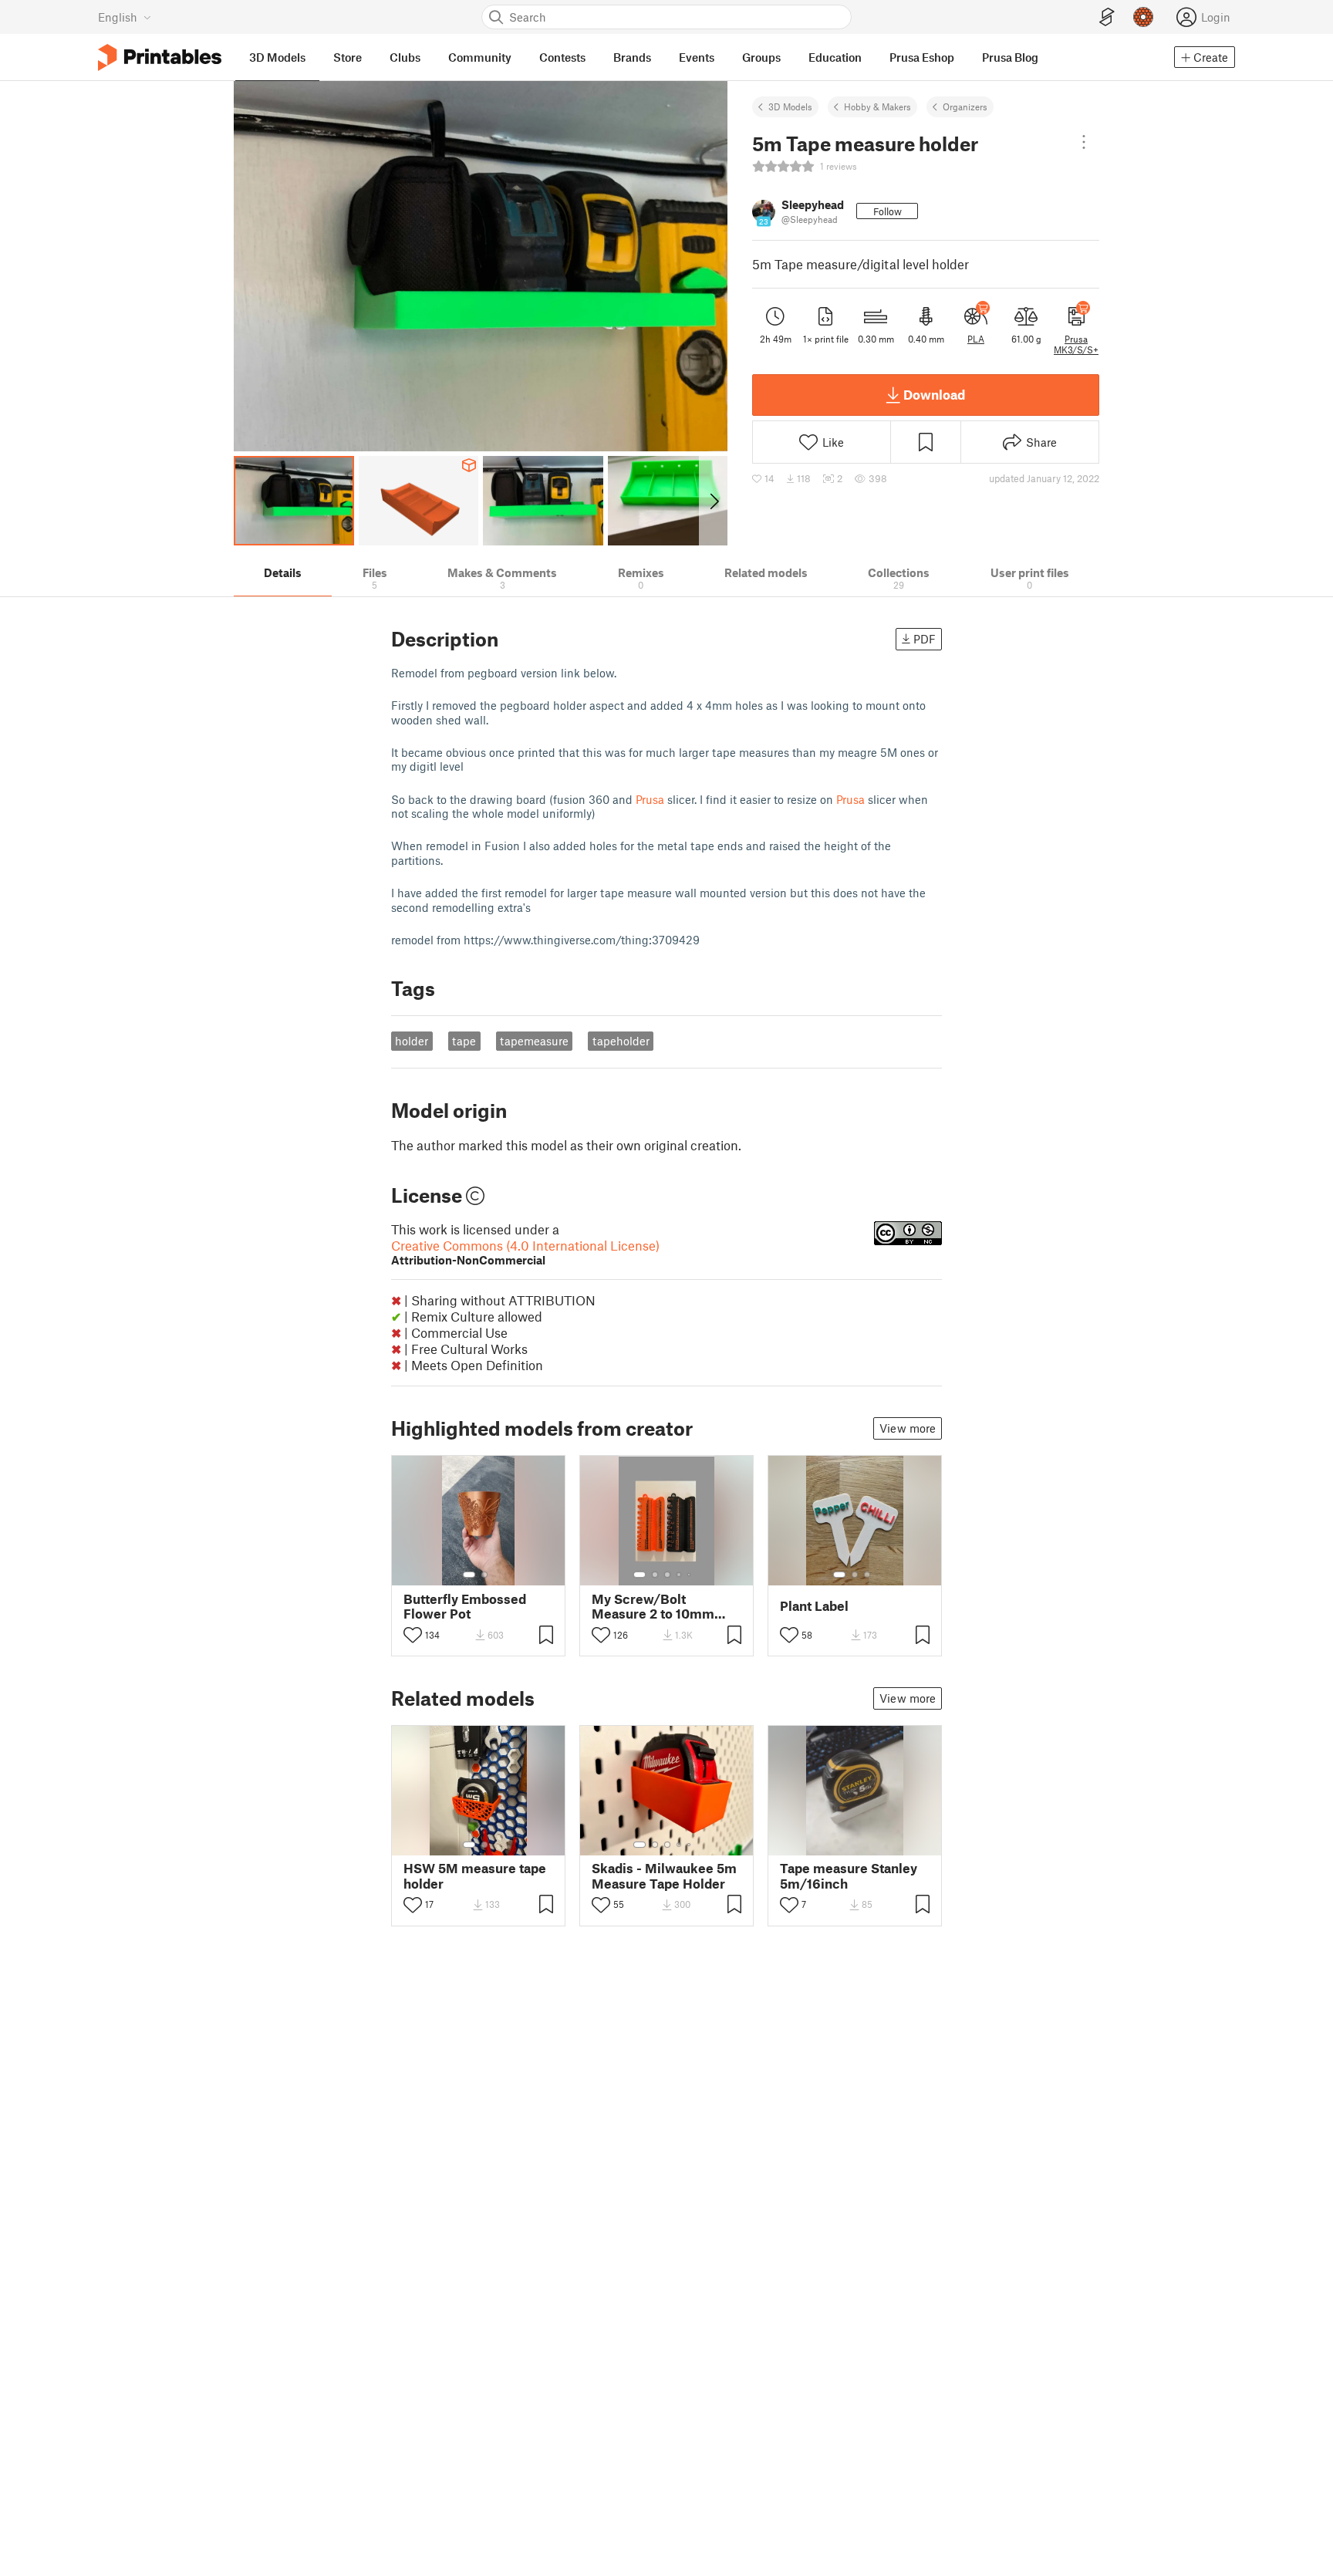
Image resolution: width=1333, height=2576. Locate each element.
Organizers (965, 106)
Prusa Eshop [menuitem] (922, 57)
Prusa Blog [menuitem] (1010, 57)
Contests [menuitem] (562, 57)
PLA (976, 339)
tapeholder (621, 1041)
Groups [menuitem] (761, 57)
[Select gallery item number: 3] (667, 1575)
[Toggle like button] (413, 1635)
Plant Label (814, 1606)
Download (934, 394)
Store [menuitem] (348, 57)
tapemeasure (534, 1041)
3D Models (790, 106)
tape (464, 1041)
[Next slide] (713, 501)
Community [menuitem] (480, 57)
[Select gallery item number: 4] (680, 1575)
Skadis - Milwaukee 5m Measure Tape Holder (664, 1875)
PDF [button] (925, 639)
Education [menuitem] (835, 57)
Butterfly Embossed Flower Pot (465, 1606)
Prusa (650, 799)
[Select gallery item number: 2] (484, 1575)
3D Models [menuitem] (277, 57)
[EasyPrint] (1107, 17)
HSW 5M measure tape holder (475, 1875)
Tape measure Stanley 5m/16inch (849, 1875)
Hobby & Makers (877, 106)
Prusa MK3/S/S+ (1076, 344)
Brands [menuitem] (632, 57)
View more (908, 1428)
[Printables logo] (160, 57)
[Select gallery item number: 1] (469, 1575)
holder (412, 1041)
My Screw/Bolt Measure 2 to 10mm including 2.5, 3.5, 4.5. (660, 1606)
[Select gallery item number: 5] (690, 1575)
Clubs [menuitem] (405, 57)
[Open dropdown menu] (1084, 142)
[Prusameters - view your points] (1143, 17)
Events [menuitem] (697, 57)
